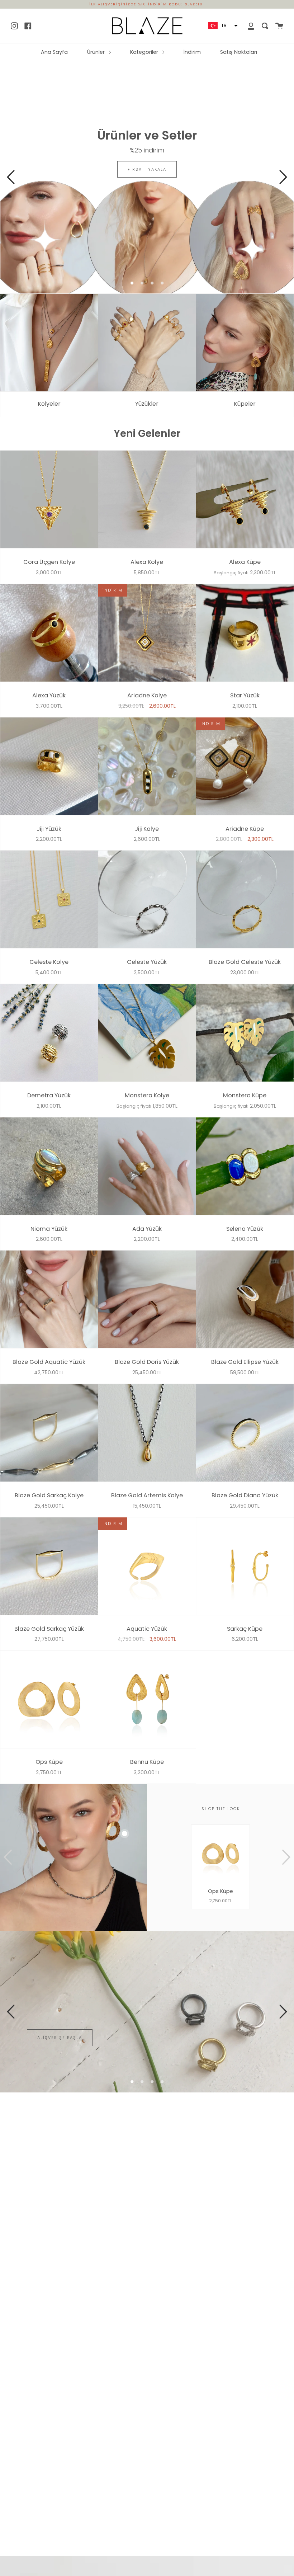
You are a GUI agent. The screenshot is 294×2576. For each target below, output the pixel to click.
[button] (222, 26)
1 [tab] (132, 283)
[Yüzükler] (147, 343)
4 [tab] (162, 283)
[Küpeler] (245, 343)
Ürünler (97, 52)
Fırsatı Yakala (147, 169)
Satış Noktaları (239, 52)
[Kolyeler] (49, 343)
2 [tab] (142, 283)
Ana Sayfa (54, 52)
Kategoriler (145, 52)
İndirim (192, 52)
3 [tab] (152, 283)
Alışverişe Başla (60, 2038)
